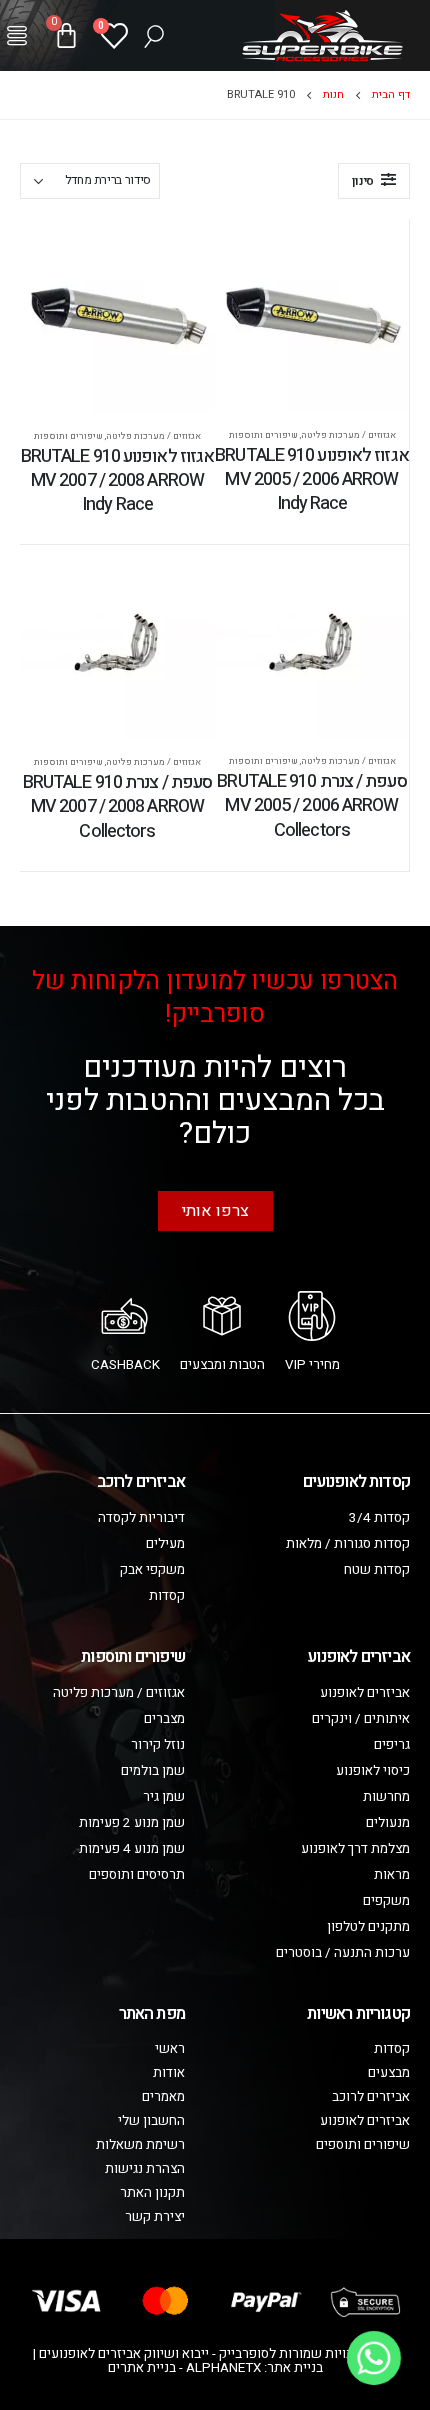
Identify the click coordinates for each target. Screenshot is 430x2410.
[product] (312, 316)
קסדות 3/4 (379, 1518)
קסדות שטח (377, 1570)
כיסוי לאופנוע (373, 1771)
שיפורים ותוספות (263, 435)
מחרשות (386, 1797)
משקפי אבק (152, 1570)
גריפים (392, 1745)
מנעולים (388, 1823)
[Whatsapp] (374, 2358)
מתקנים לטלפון (368, 1927)
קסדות (167, 1596)
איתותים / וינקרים (361, 1719)
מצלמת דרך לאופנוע (355, 1849)
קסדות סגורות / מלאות (348, 1544)
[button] (17, 36)
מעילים (165, 1544)
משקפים (386, 1901)
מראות (392, 1875)
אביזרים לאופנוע (365, 1693)
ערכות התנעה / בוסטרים (343, 1953)
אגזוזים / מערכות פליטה (348, 435)
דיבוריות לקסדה (141, 1518)
